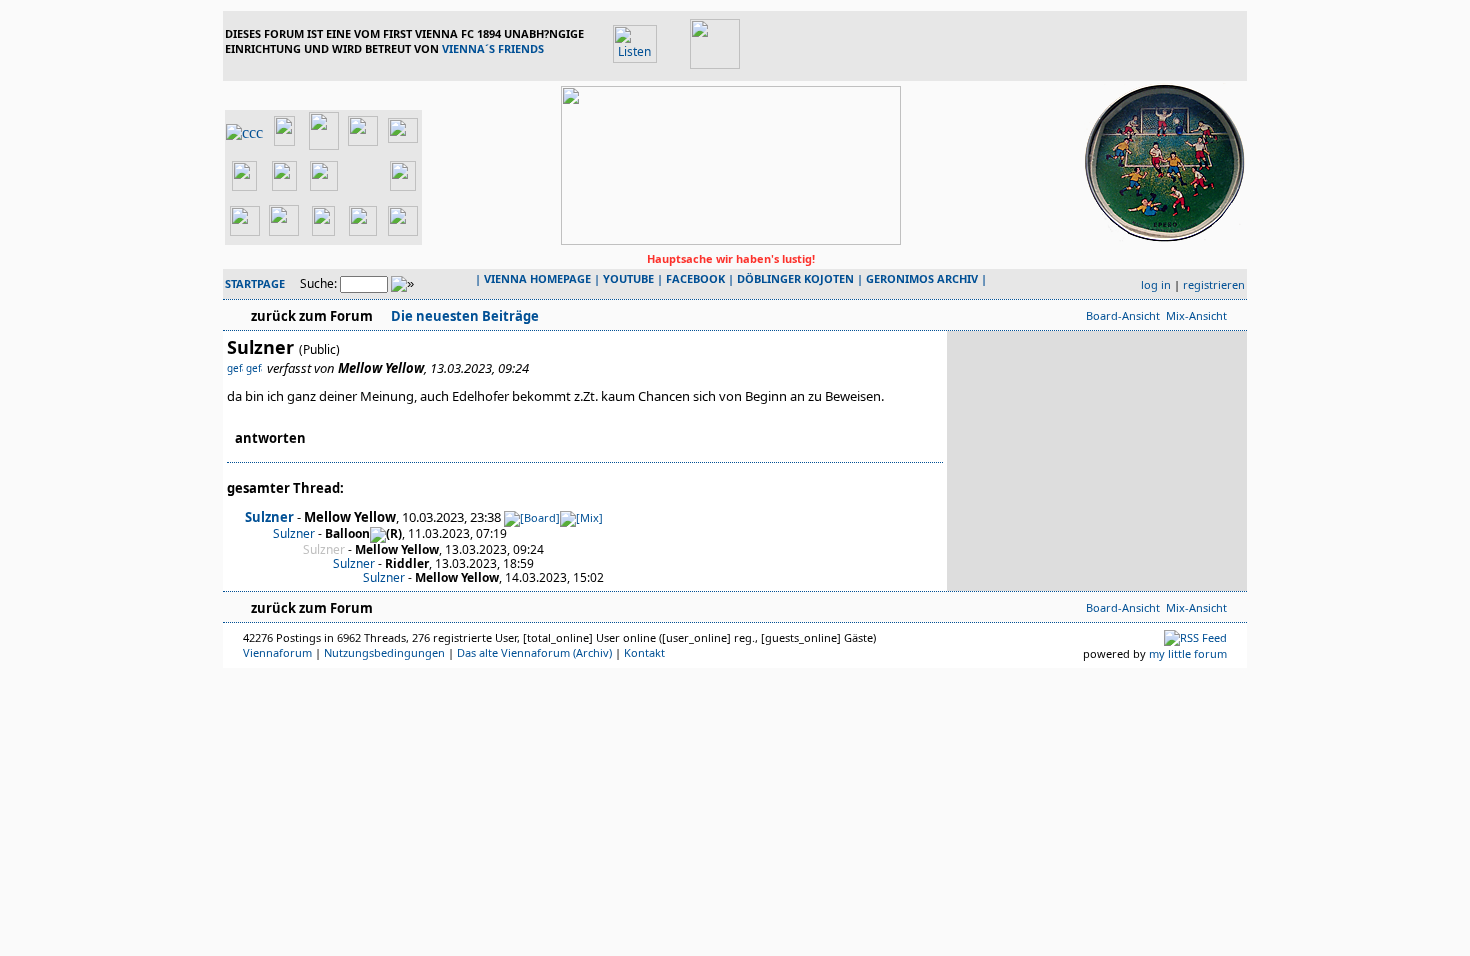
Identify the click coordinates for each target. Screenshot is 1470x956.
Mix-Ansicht (1196, 315)
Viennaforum (277, 652)
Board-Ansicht (1123, 315)
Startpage (255, 283)
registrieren (1214, 284)
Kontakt (644, 652)
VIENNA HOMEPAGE (537, 278)
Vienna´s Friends (493, 48)
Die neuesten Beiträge (463, 316)
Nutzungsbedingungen (384, 652)
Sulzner (269, 517)
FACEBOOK (695, 278)
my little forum (1188, 653)
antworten (270, 438)
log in (1156, 284)
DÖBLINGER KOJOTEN (795, 278)
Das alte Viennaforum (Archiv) (534, 652)
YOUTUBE (628, 278)
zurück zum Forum (312, 316)
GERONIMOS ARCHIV (922, 278)
